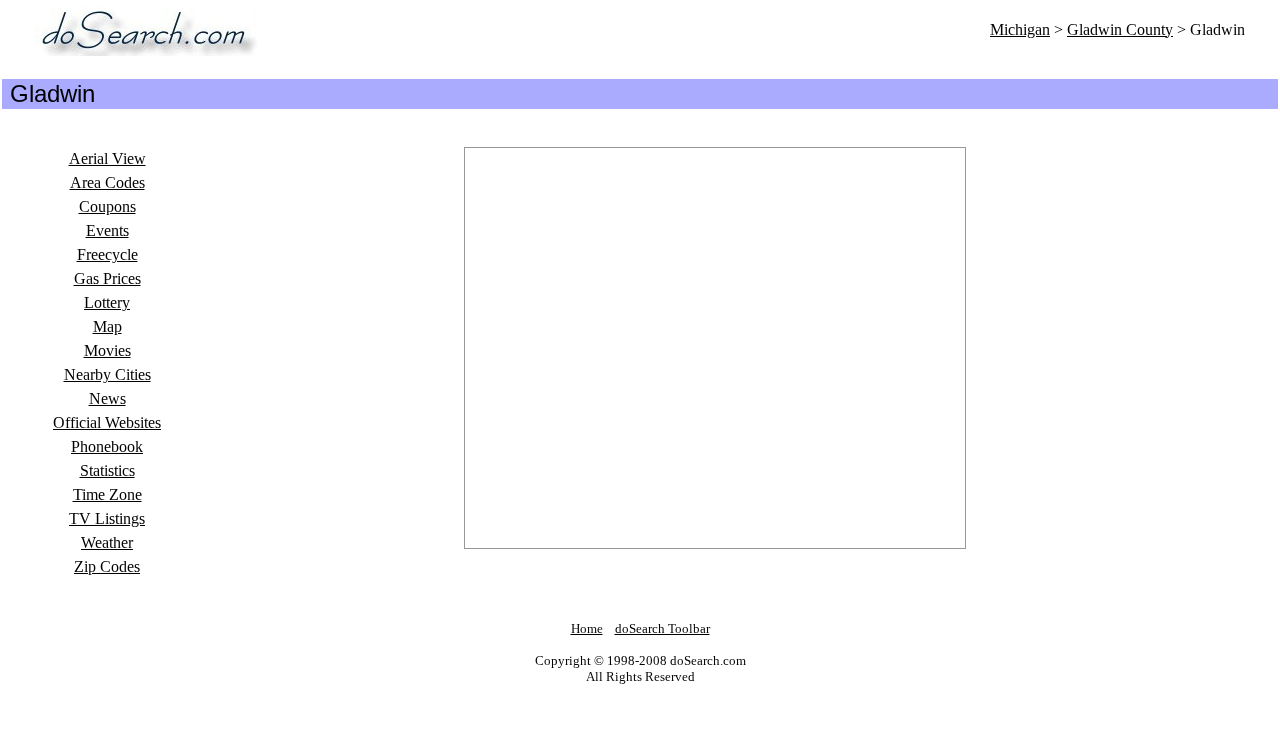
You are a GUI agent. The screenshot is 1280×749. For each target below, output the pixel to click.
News (107, 398)
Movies (107, 350)
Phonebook (107, 446)
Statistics (107, 470)
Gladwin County (1120, 29)
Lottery (107, 302)
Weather (107, 542)
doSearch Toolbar (662, 628)
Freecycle (107, 254)
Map (107, 326)
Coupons (107, 206)
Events (107, 230)
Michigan (1020, 29)
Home (587, 628)
